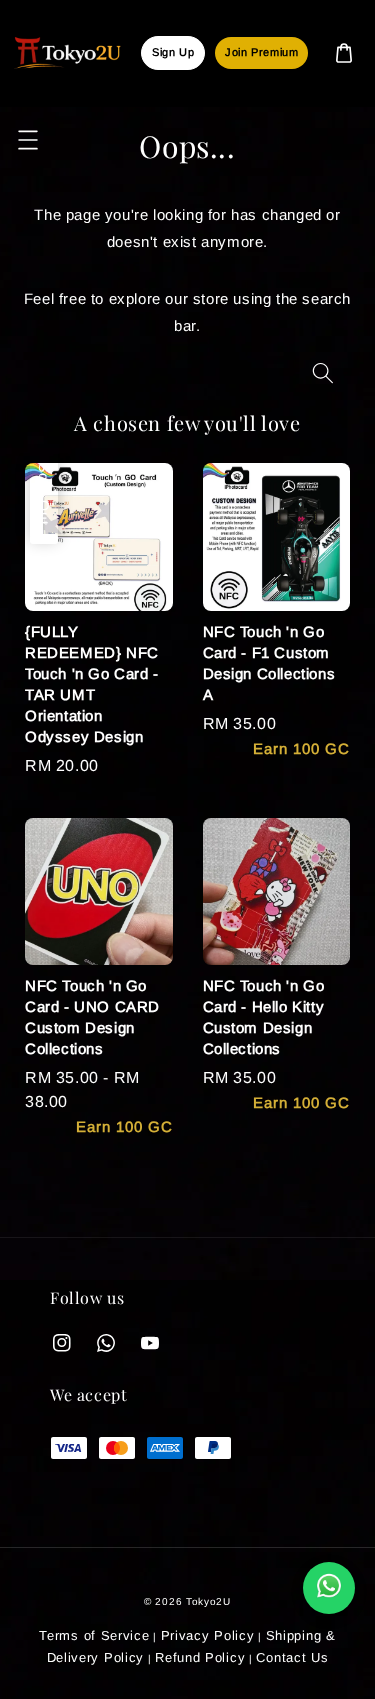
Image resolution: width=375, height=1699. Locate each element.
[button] (28, 140)
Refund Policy (200, 1657)
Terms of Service (94, 1635)
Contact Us (292, 1657)
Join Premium (261, 52)
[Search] (323, 373)
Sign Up (173, 52)
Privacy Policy (208, 1635)
